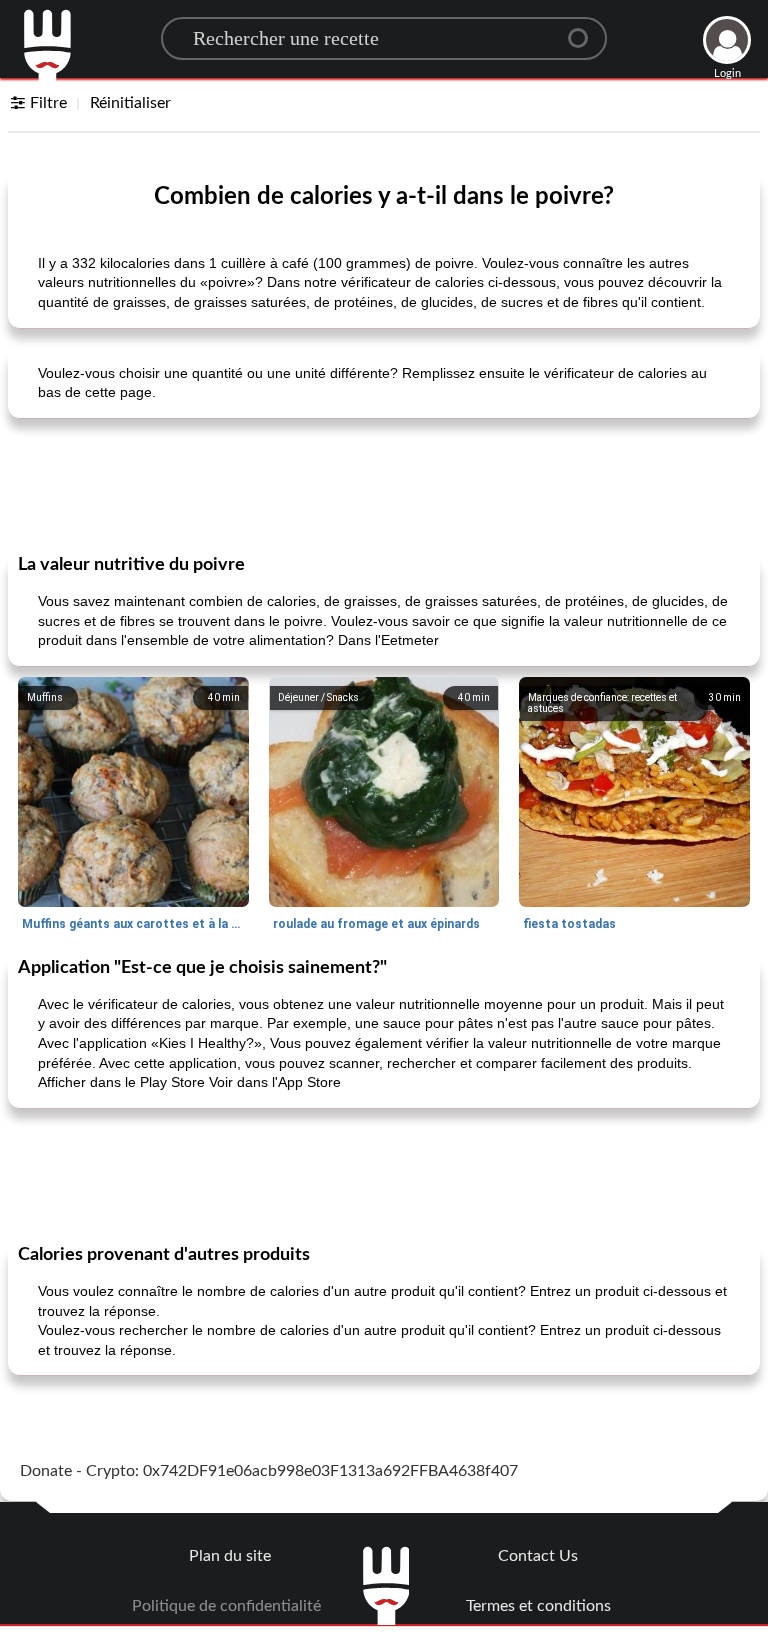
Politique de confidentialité (226, 1606)
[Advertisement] (384, 484)
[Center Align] (585, 30)
